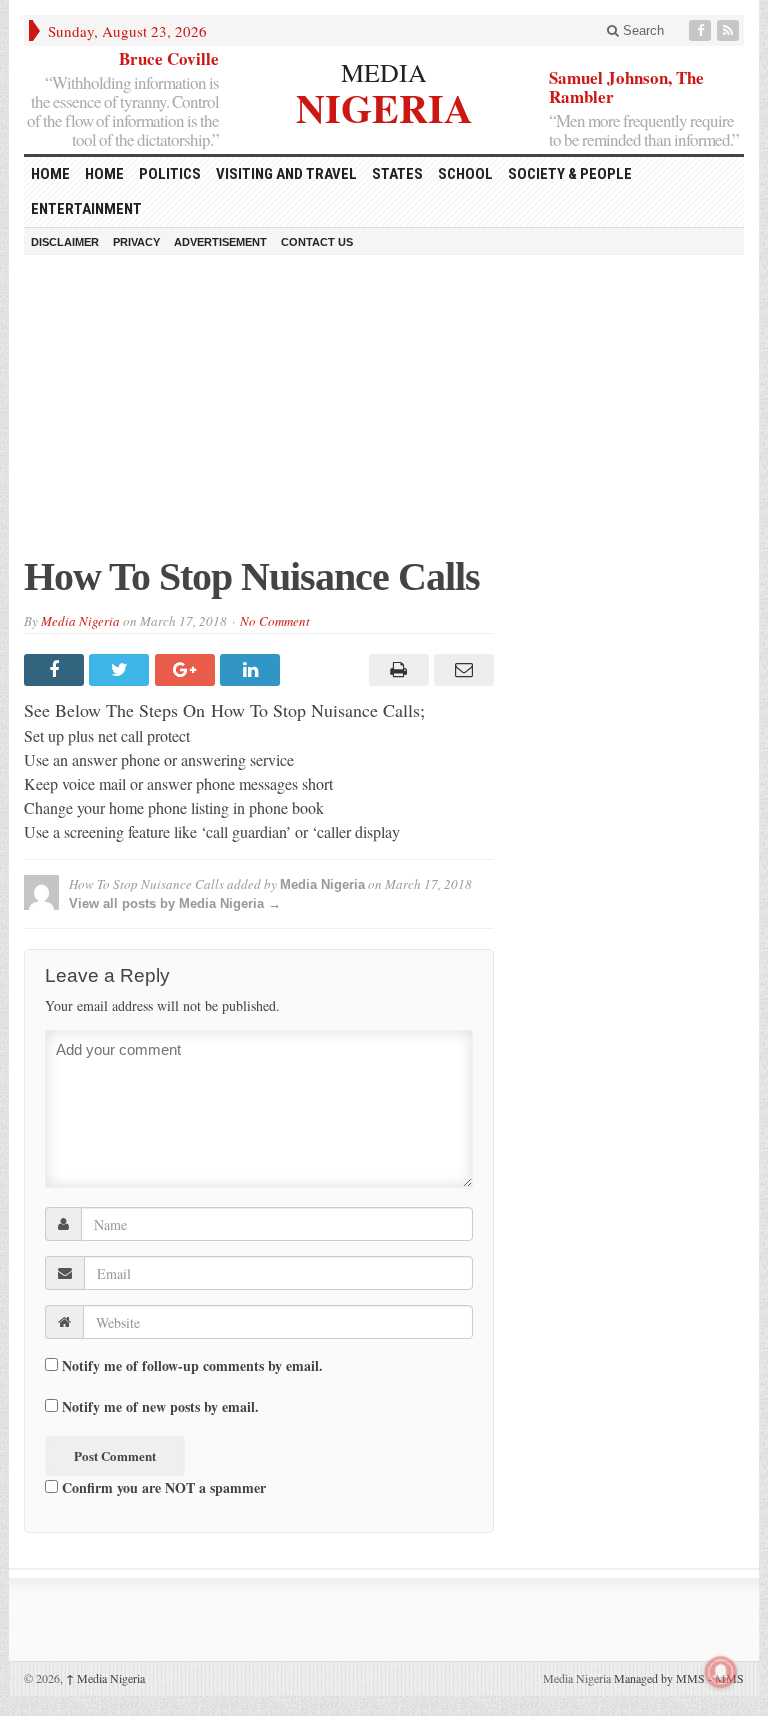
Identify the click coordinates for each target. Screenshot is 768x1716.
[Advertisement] (384, 415)
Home (104, 174)
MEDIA (384, 72)
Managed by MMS (659, 1678)
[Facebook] (702, 30)
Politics (170, 174)
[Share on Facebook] (56, 670)
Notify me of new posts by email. (160, 1407)
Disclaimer (65, 242)
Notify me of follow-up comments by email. (192, 1366)
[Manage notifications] (721, 1672)
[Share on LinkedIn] (252, 670)
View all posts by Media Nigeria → (175, 903)
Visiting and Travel (286, 174)
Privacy (136, 242)
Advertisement (220, 242)
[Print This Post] (395, 670)
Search (641, 30)
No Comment (275, 621)
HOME (50, 174)
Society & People (570, 174)
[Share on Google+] (187, 670)
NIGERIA (384, 105)
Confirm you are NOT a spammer (162, 1487)
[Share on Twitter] (121, 670)
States (397, 174)
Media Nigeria (80, 621)
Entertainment (86, 209)
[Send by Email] (461, 670)
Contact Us (317, 242)
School (465, 174)
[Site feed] (730, 30)
